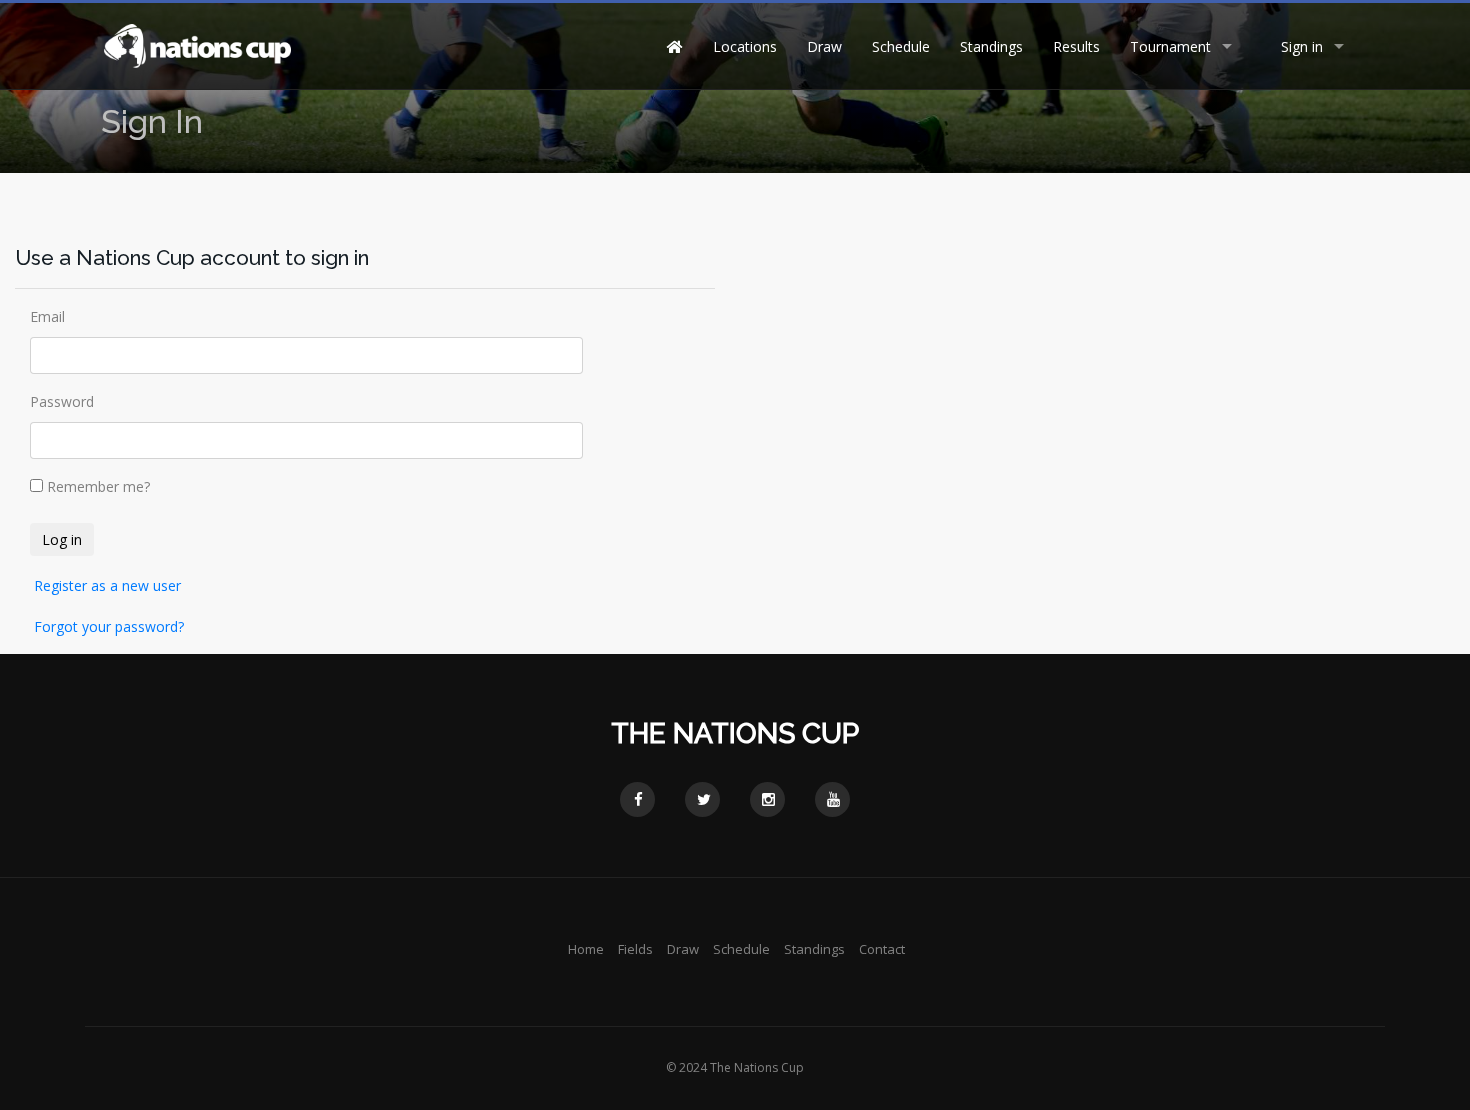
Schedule (901, 46)
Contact (882, 949)
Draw (824, 46)
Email (47, 316)
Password (62, 401)
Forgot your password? (109, 626)
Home (586, 949)
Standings (991, 46)
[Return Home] (196, 44)
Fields (635, 949)
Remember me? (98, 486)
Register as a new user (107, 585)
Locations (745, 46)
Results (1076, 46)
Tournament (1170, 46)
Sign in (1302, 46)
